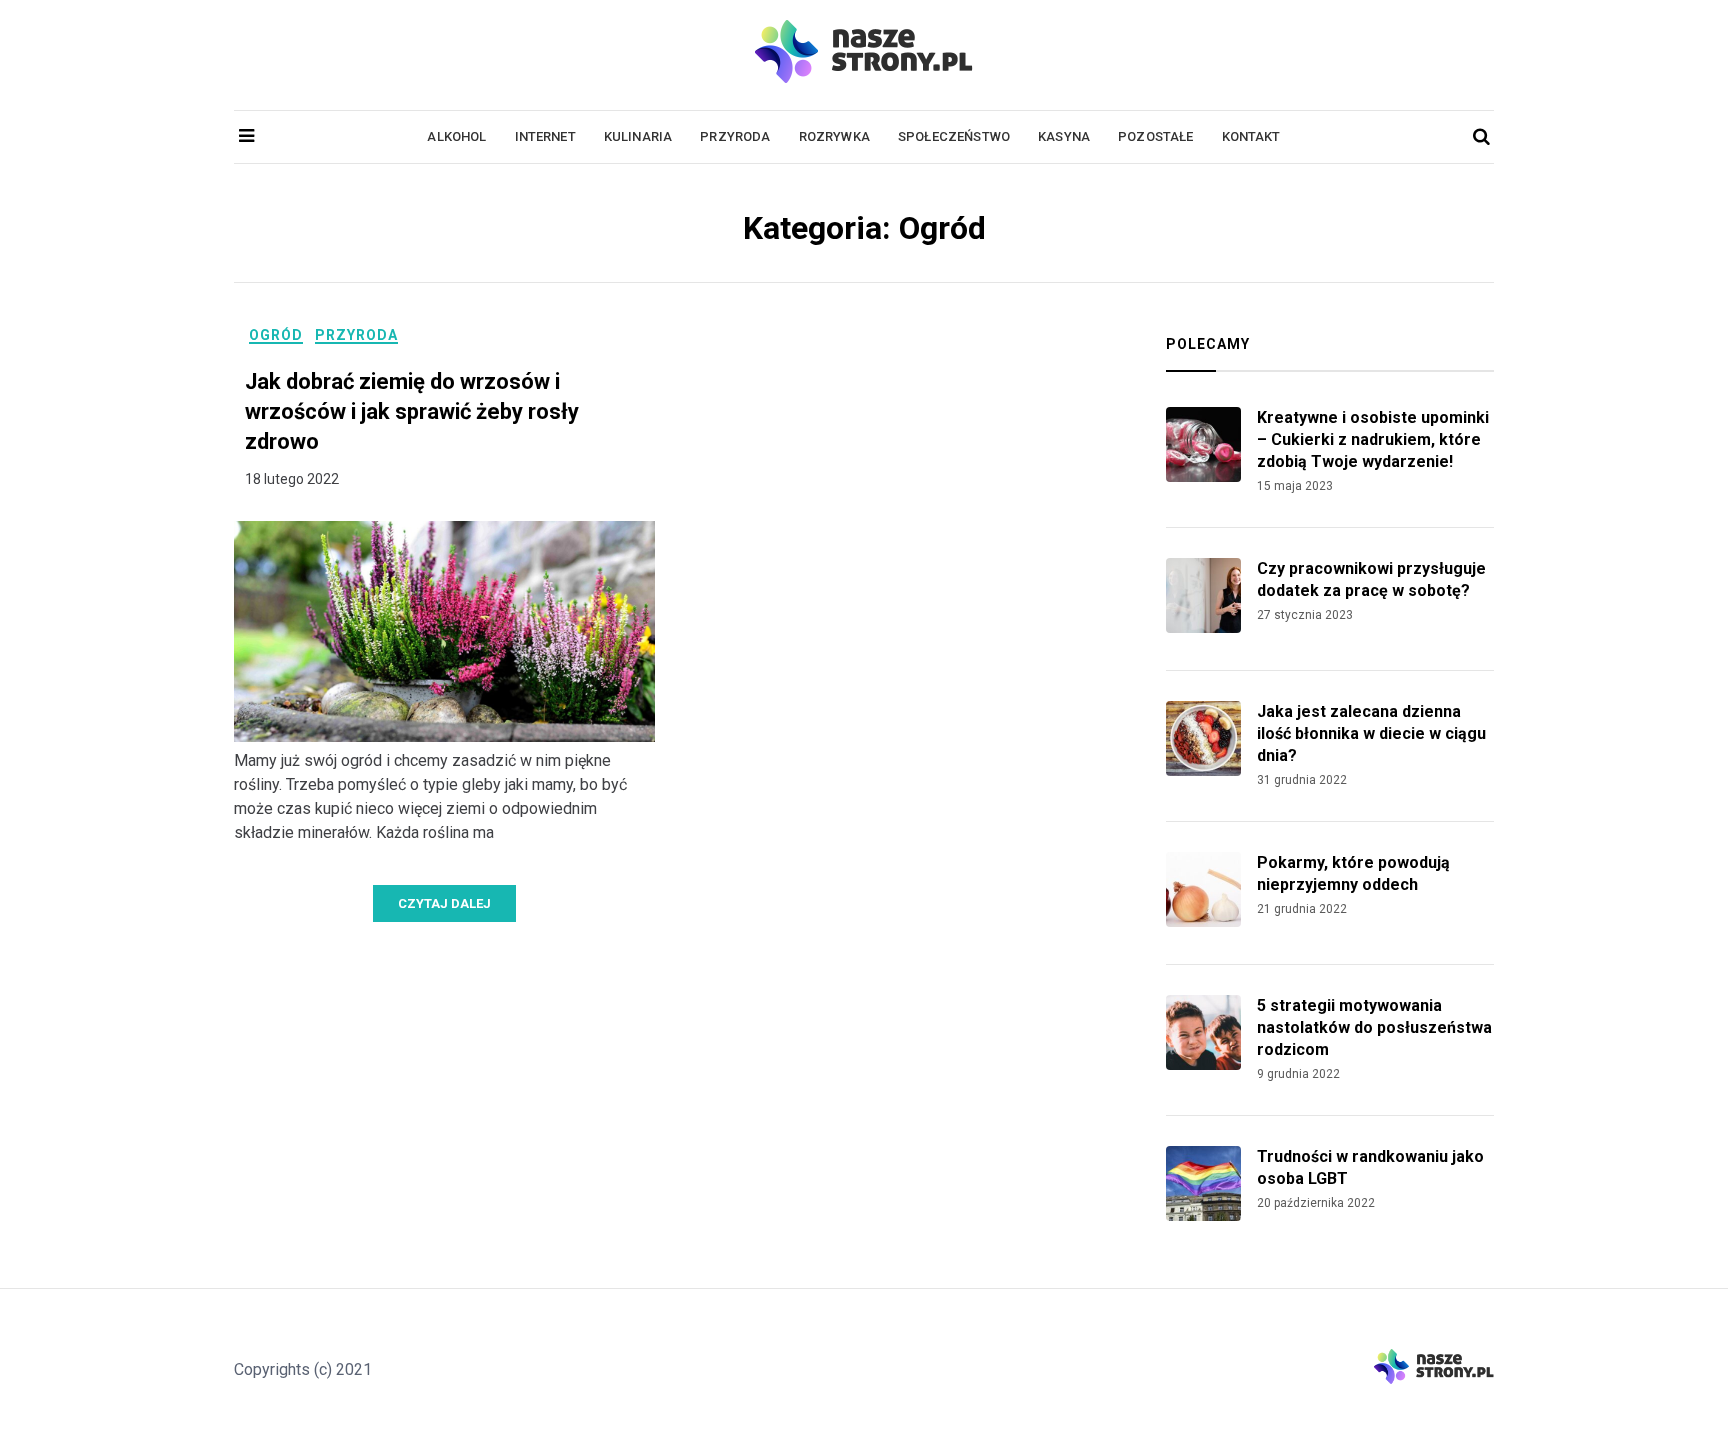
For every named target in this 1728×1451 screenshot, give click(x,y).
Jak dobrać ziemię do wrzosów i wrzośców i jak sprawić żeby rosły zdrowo (412, 411)
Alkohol (456, 136)
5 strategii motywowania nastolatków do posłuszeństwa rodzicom (1374, 1027)
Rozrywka (834, 136)
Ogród (276, 335)
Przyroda (735, 136)
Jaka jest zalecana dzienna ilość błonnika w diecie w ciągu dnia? (1371, 733)
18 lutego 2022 (292, 479)
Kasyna (1064, 136)
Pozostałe (1155, 136)
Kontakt (1251, 136)
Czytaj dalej (444, 903)
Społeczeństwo (954, 136)
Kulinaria (638, 136)
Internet (545, 136)
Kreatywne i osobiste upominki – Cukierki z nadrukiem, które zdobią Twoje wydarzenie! (1373, 439)
